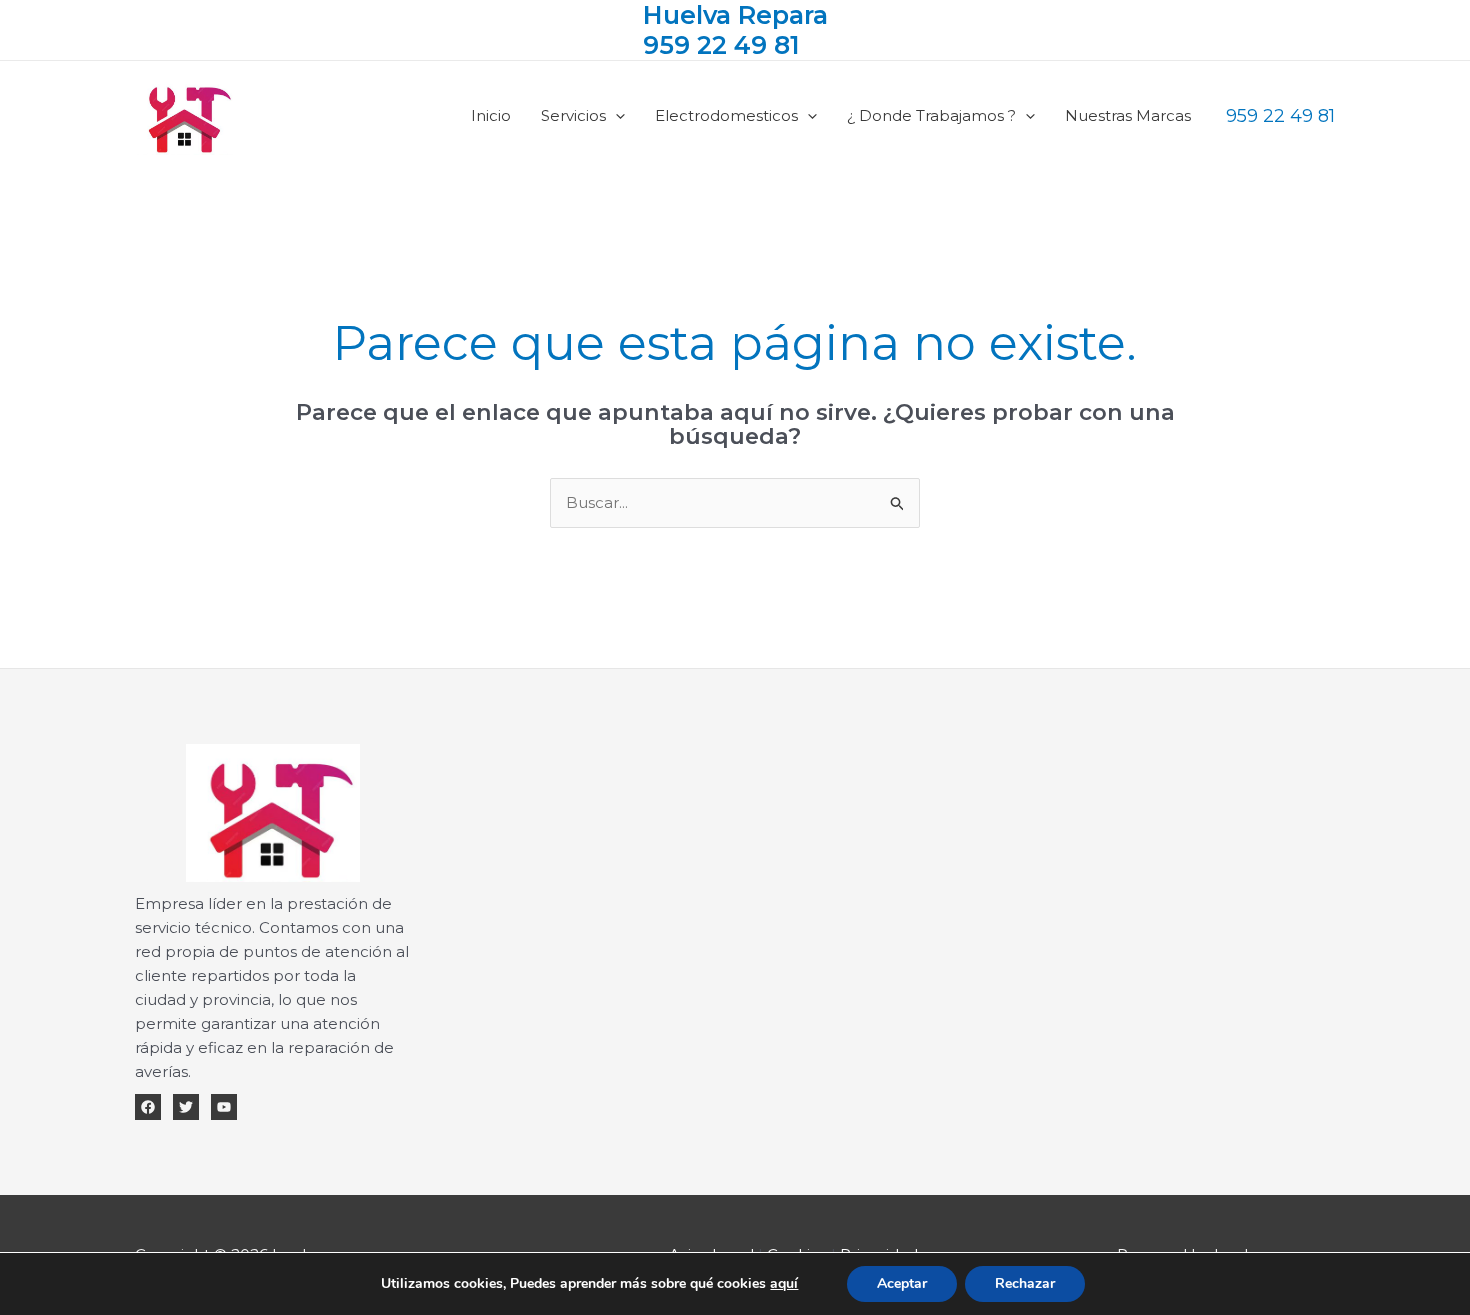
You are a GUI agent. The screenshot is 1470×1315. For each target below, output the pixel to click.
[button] (615, 115)
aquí (784, 1283)
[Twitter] (186, 1107)
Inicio (491, 115)
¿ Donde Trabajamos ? (931, 115)
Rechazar (1025, 1283)
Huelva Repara (735, 15)
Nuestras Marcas (1128, 115)
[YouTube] (224, 1107)
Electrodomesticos (726, 115)
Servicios (573, 115)
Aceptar (902, 1283)
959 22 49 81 (721, 45)
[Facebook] (148, 1107)
